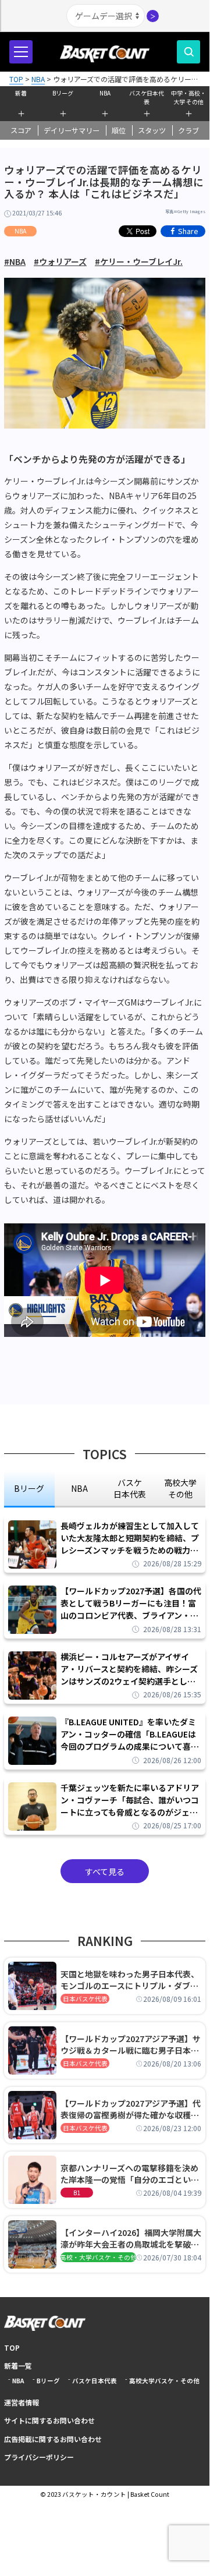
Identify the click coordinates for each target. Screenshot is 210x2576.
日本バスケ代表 (85, 1999)
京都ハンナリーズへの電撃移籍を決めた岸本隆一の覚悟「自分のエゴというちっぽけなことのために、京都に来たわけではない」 (130, 2174)
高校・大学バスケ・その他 (98, 2257)
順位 (119, 130)
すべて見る (105, 1871)
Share (188, 231)
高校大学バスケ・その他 (164, 2381)
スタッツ (152, 130)
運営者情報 (22, 2402)
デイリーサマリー (72, 130)
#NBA (15, 261)
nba (79, 1488)
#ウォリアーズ (60, 261)
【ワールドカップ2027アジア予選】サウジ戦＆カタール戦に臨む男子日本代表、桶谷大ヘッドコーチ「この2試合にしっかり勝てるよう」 (131, 2044)
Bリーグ (63, 93)
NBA (105, 93)
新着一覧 (18, 2366)
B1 (77, 2193)
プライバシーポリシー (39, 2457)
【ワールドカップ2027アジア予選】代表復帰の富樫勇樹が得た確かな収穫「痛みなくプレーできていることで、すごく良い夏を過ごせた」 (131, 2109)
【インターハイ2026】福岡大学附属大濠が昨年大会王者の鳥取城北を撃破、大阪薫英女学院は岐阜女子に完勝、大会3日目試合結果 (131, 2238)
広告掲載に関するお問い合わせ (53, 2439)
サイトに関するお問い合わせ (49, 2420)
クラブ (188, 130)
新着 (21, 93)
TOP (12, 2347)
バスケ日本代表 (147, 96)
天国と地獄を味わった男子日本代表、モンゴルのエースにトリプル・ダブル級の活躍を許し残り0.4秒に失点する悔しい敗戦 (130, 1980)
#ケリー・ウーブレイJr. (139, 261)
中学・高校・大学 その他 (188, 96)
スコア (21, 130)
